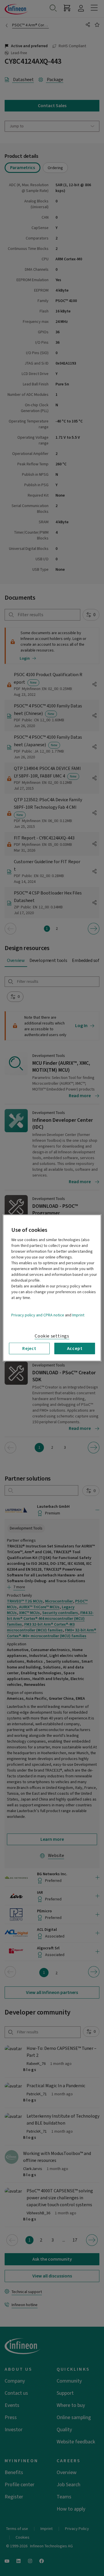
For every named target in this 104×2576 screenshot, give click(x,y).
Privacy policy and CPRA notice (38, 1315)
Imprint (78, 1315)
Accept (75, 1349)
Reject (29, 1349)
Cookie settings (52, 1336)
